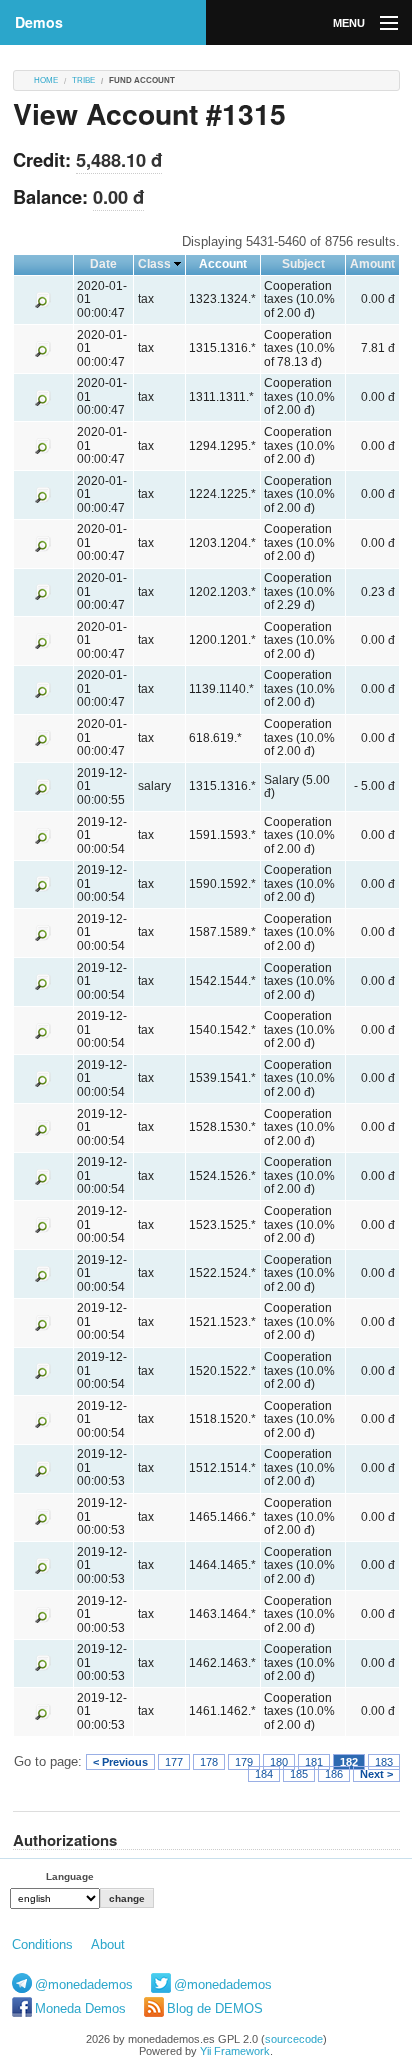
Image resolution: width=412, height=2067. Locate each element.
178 (209, 1762)
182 (349, 1762)
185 (299, 1774)
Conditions (42, 1944)
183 (384, 1762)
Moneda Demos (80, 2008)
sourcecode (294, 2039)
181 (314, 1762)
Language (70, 1876)
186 (334, 1774)
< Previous (120, 1762)
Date (103, 264)
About (108, 1944)
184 (264, 1774)
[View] (43, 299)
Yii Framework (235, 2051)
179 (244, 1762)
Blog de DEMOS (215, 2008)
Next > (376, 1774)
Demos (39, 22)
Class (154, 264)
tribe (83, 80)
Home (46, 80)
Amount (372, 264)
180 (279, 1762)
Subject (303, 264)
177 (174, 1762)
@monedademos (84, 1984)
